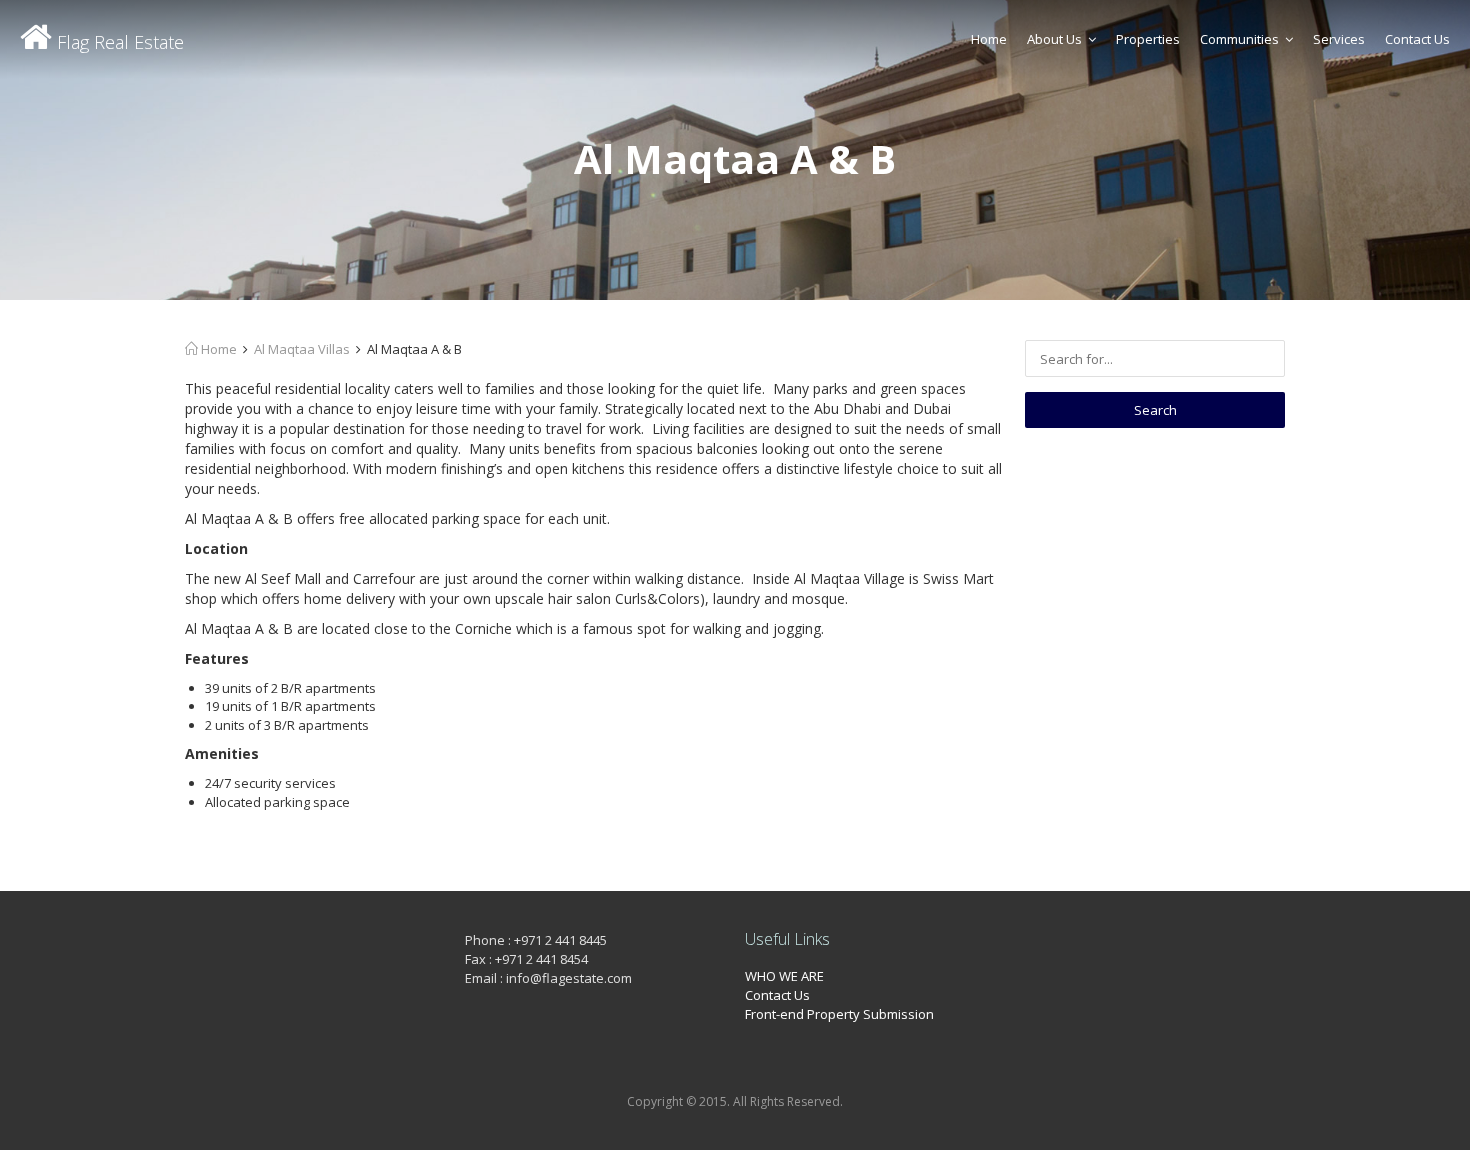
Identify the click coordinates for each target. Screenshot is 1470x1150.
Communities (1239, 39)
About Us (1054, 39)
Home (989, 39)
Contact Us (1417, 39)
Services (1339, 39)
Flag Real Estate (118, 42)
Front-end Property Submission (839, 1014)
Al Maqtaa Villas (302, 349)
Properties (1148, 39)
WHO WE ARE (784, 976)
